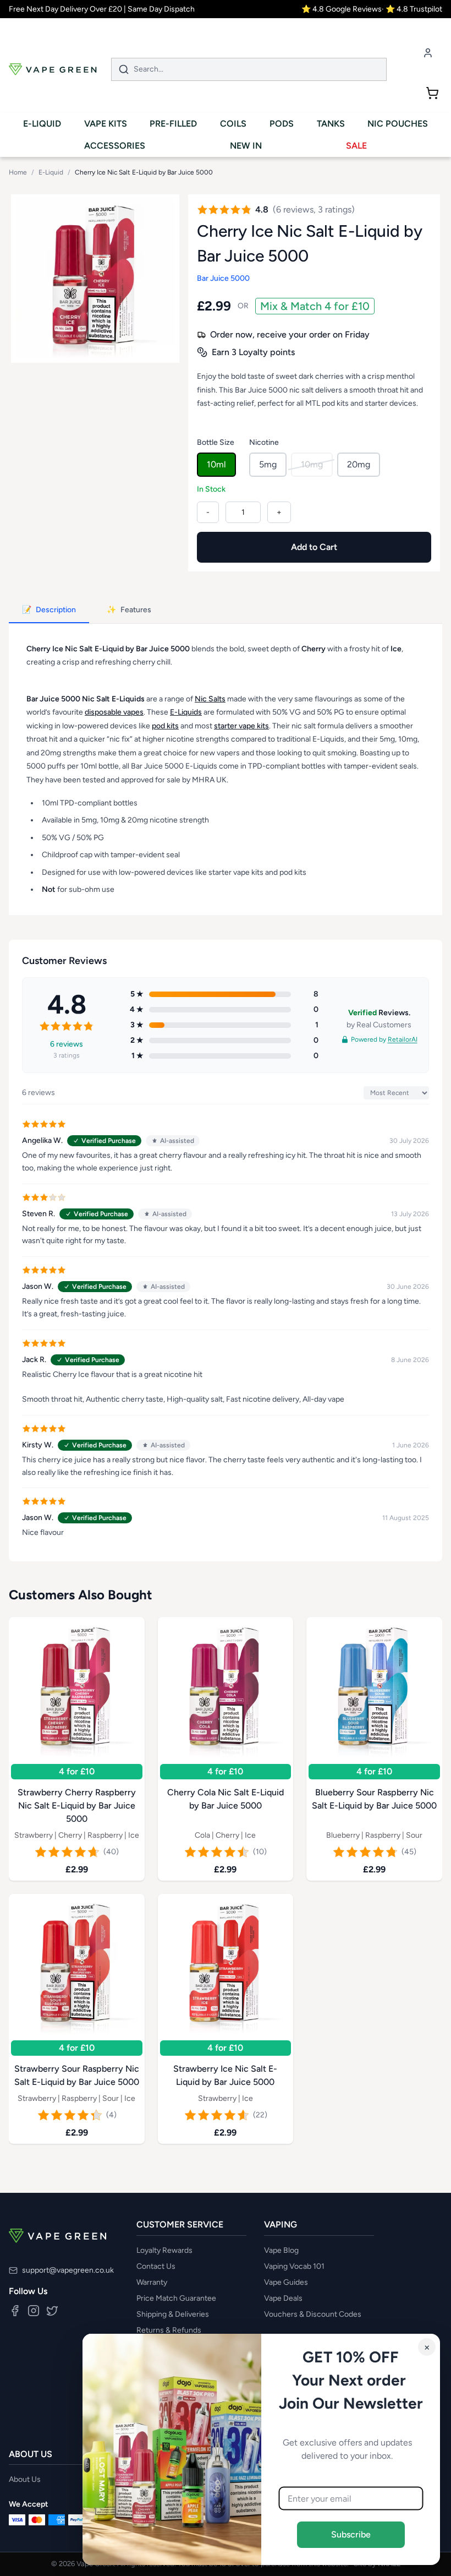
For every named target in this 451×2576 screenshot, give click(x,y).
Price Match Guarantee (176, 2298)
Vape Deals (283, 2298)
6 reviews (67, 1044)
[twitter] (52, 2311)
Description (49, 610)
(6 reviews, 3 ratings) (314, 209)
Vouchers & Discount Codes (313, 2314)
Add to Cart (314, 547)
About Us (25, 2479)
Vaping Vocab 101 (294, 2266)
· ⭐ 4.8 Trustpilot (412, 9)
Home (18, 172)
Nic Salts (210, 698)
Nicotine (264, 442)
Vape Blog (281, 2250)
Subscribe (351, 2534)
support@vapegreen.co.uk (68, 2270)
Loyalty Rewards (164, 2250)
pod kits (165, 725)
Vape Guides (286, 2282)
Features (129, 610)
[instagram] (34, 2311)
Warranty (152, 2282)
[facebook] (15, 2311)
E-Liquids (186, 712)
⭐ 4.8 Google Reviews (342, 9)
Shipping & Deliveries (173, 2314)
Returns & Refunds (169, 2330)
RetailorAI (403, 1039)
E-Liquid (51, 172)
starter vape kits (241, 725)
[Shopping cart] (432, 93)
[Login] (428, 53)
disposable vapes (114, 712)
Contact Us (156, 2266)
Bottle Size (216, 442)
